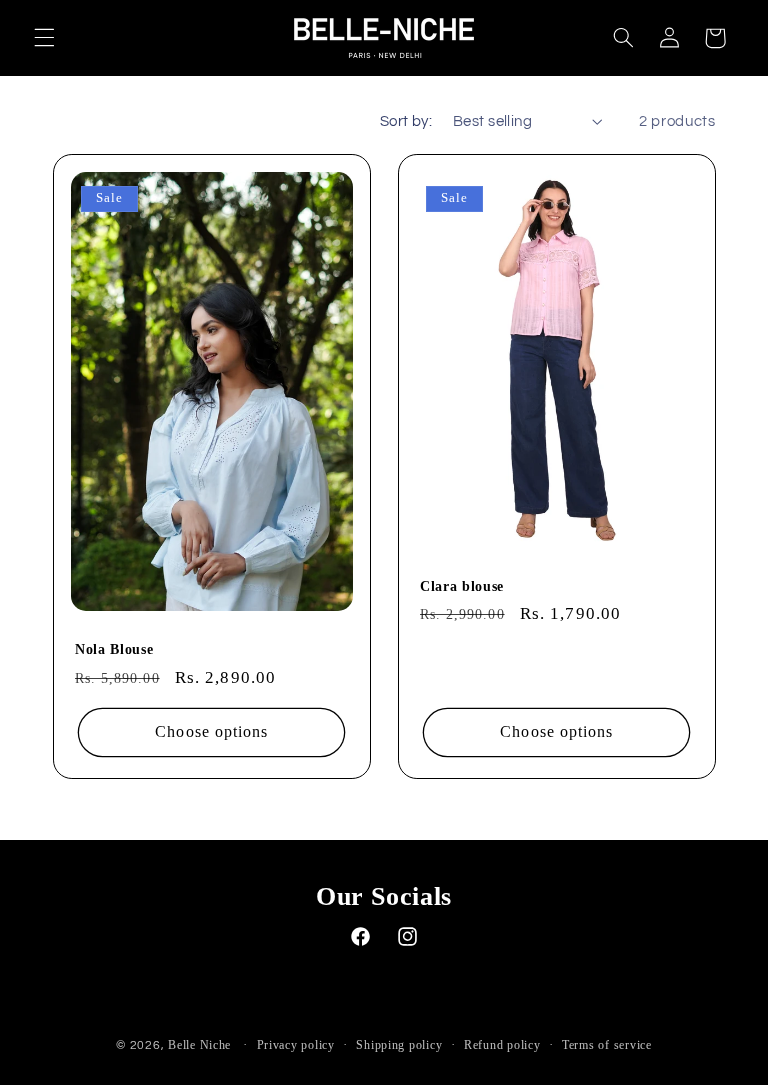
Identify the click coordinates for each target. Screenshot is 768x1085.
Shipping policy (399, 1045)
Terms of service (607, 1045)
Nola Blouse (114, 649)
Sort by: (406, 121)
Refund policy (502, 1045)
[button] (44, 38)
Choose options (211, 732)
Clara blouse (462, 586)
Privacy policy (296, 1045)
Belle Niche (199, 1045)
